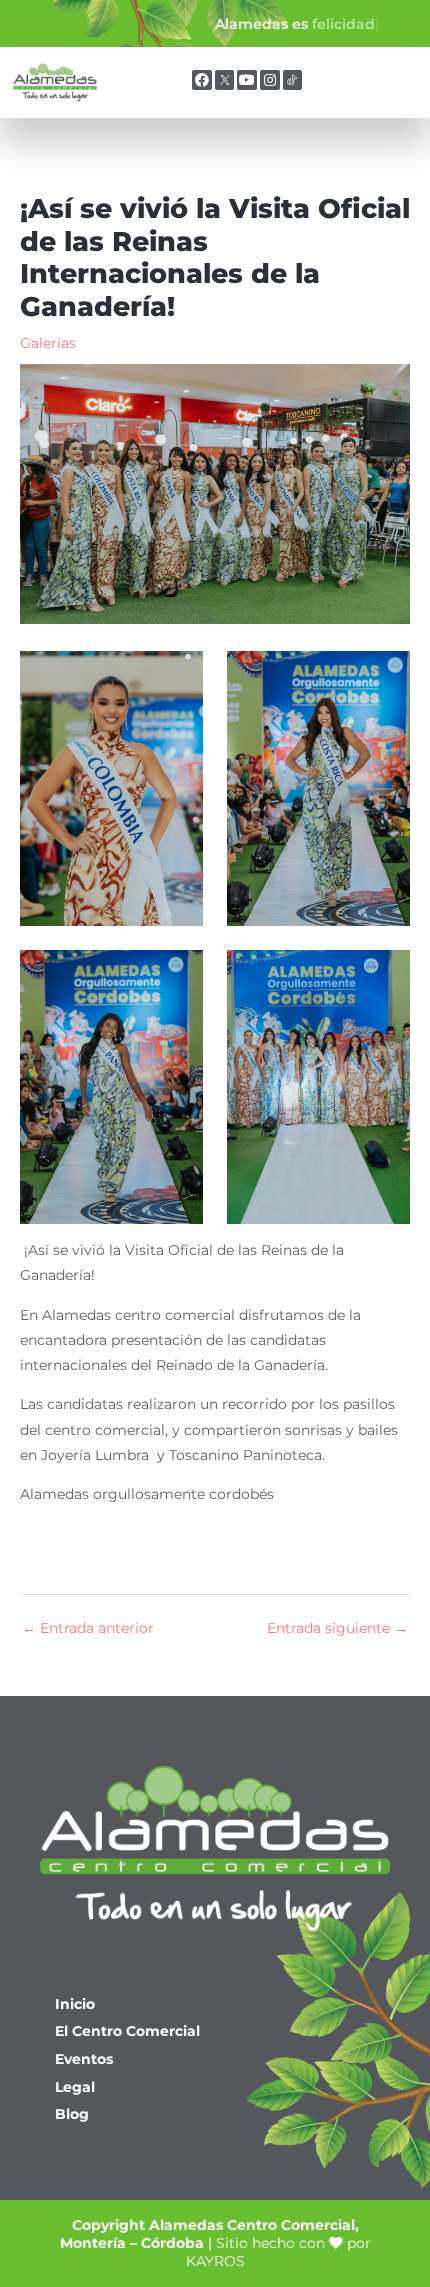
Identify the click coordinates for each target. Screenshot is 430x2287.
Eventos (84, 2059)
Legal (75, 2087)
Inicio (75, 2004)
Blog (72, 2114)
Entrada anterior (88, 1629)
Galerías (48, 343)
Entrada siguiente (337, 1629)
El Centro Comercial (127, 2031)
